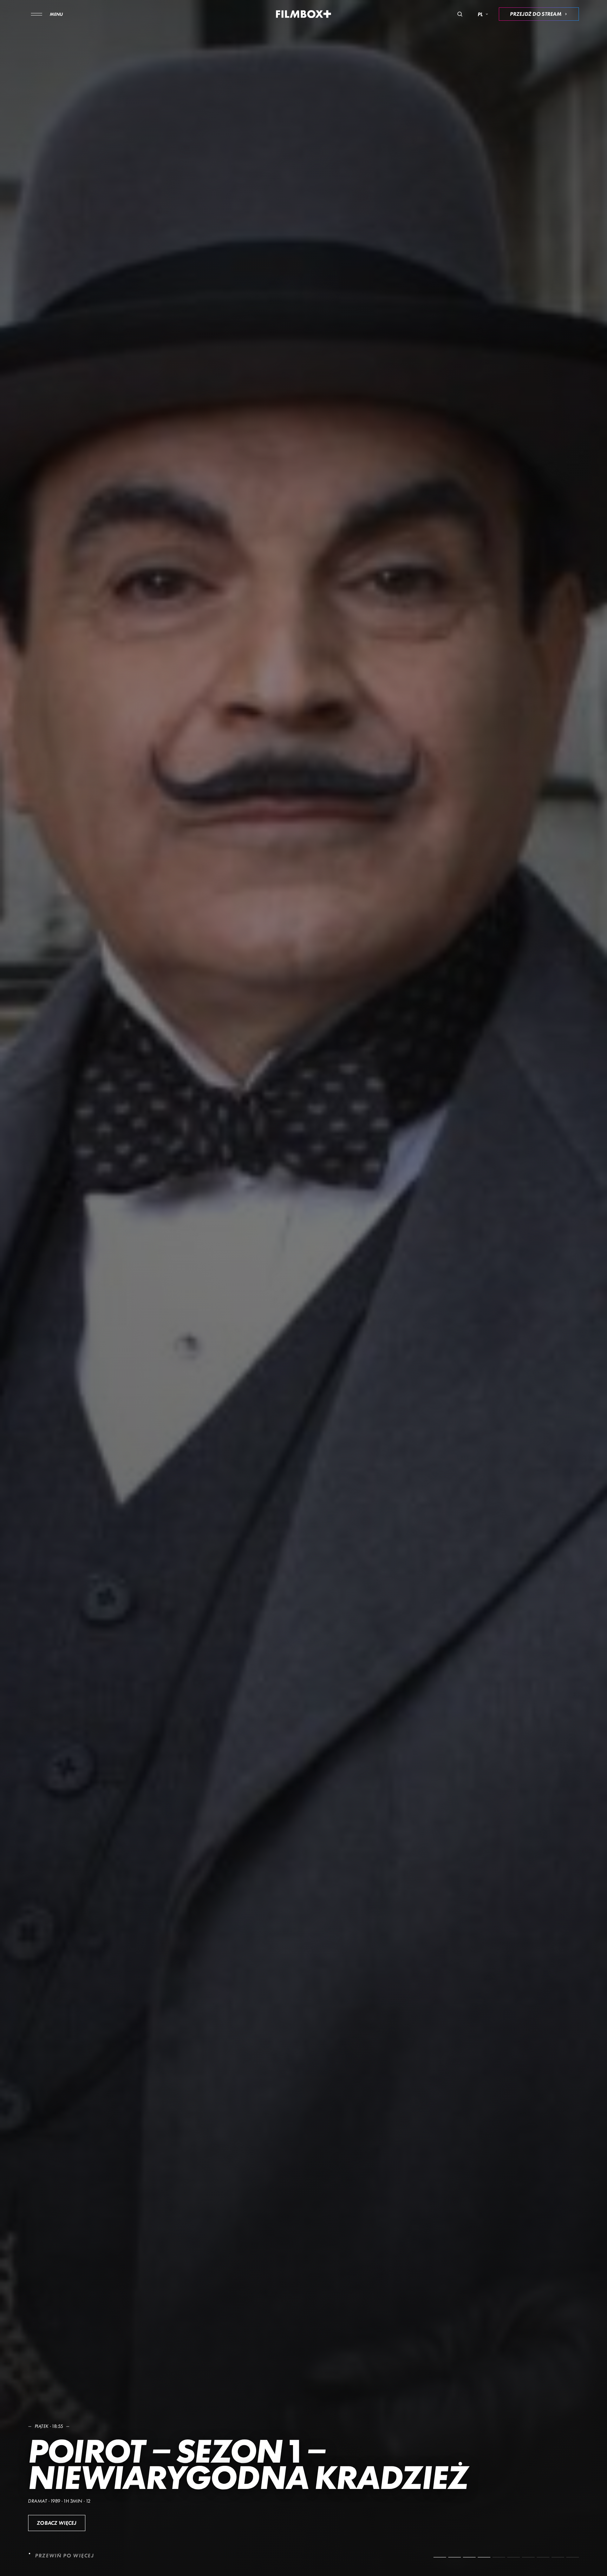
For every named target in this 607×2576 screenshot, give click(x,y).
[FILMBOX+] (304, 14)
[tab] (440, 2557)
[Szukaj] (460, 14)
